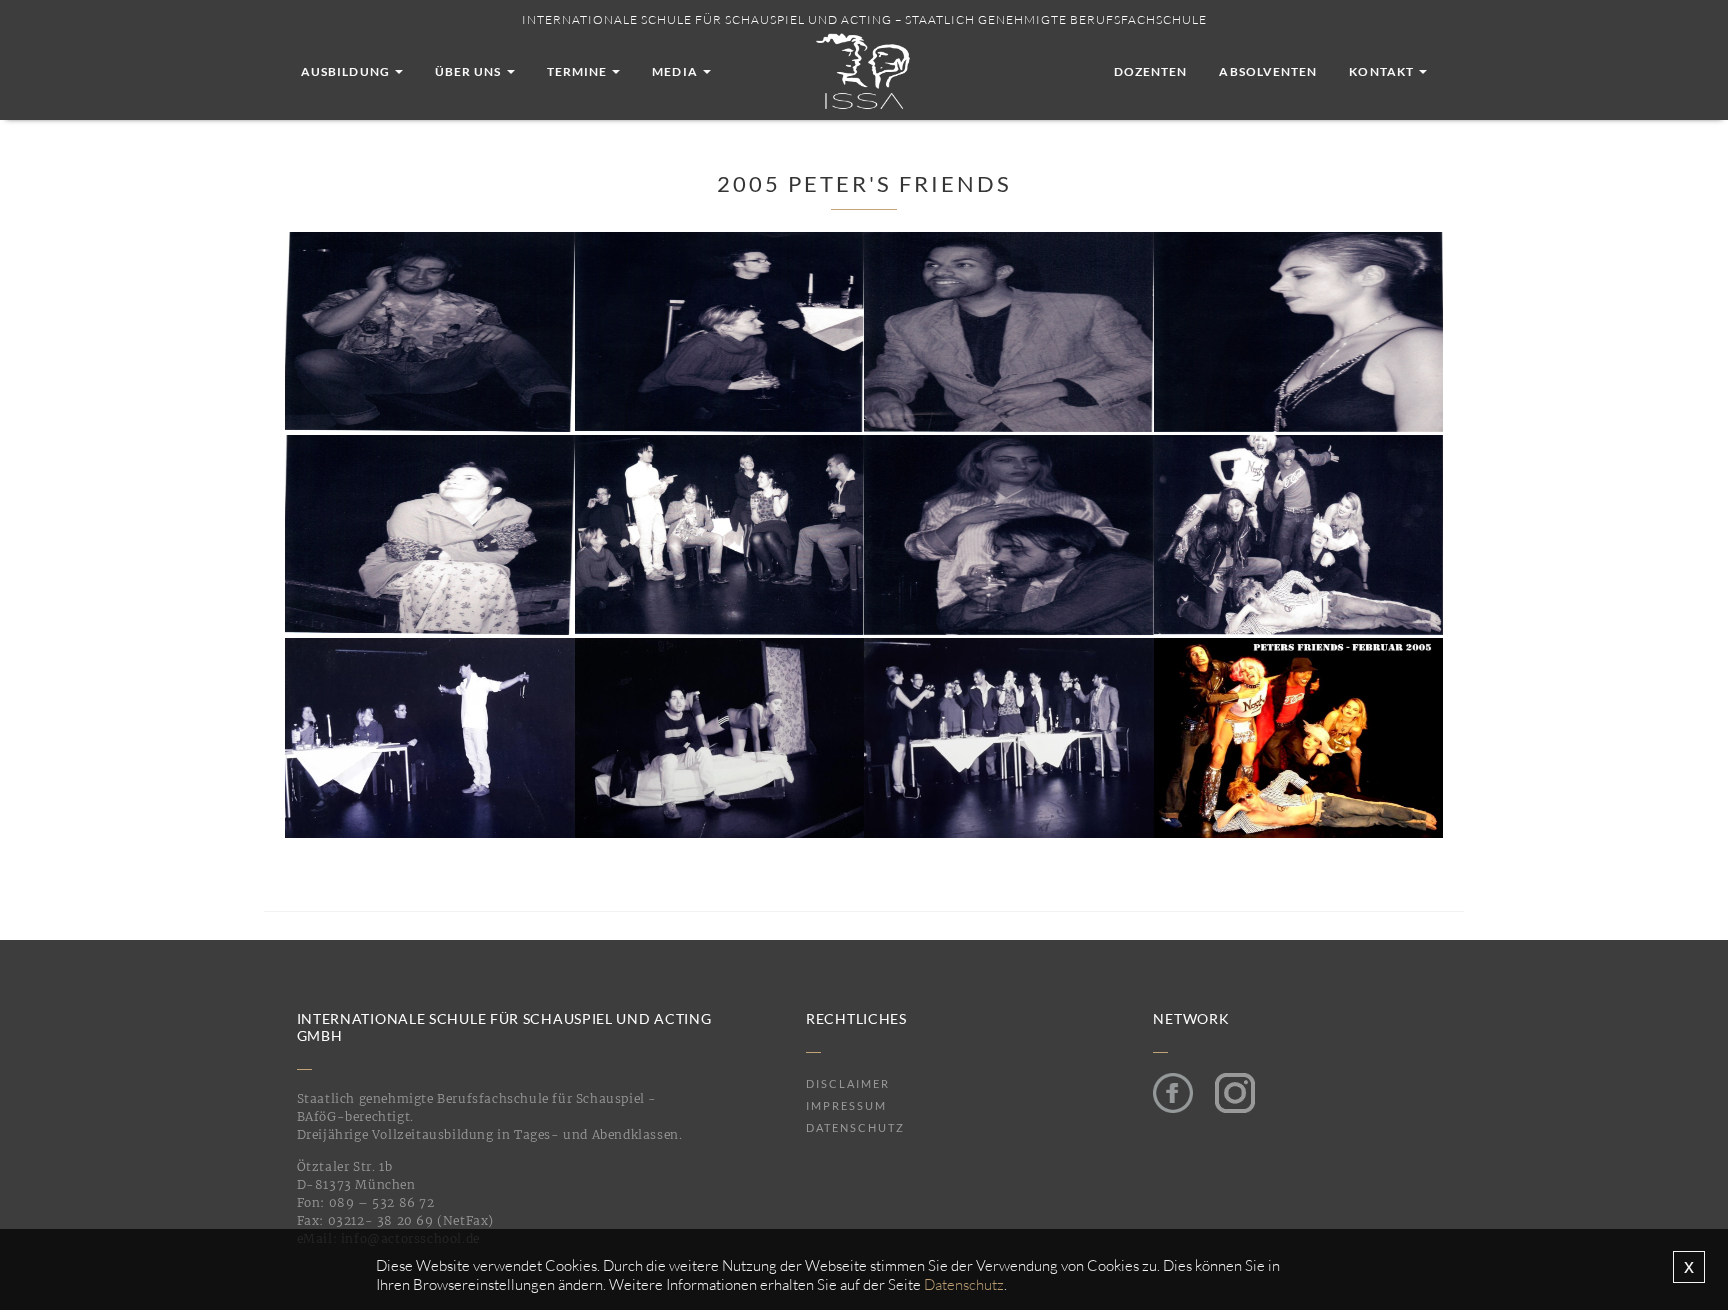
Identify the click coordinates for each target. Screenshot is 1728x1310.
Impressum (846, 1105)
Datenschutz (855, 1127)
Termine (579, 71)
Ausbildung (347, 71)
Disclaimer (848, 1083)
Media (676, 71)
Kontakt (1383, 71)
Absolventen (1268, 71)
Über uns (470, 71)
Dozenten (1151, 71)
